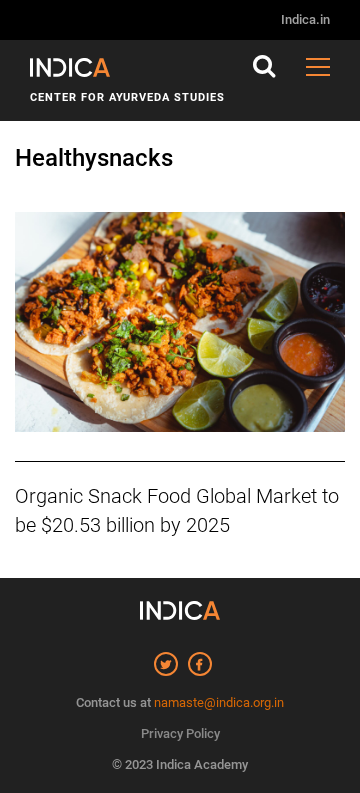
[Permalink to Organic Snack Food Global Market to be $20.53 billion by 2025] (180, 324)
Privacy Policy (180, 733)
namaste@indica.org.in (219, 702)
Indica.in (305, 19)
